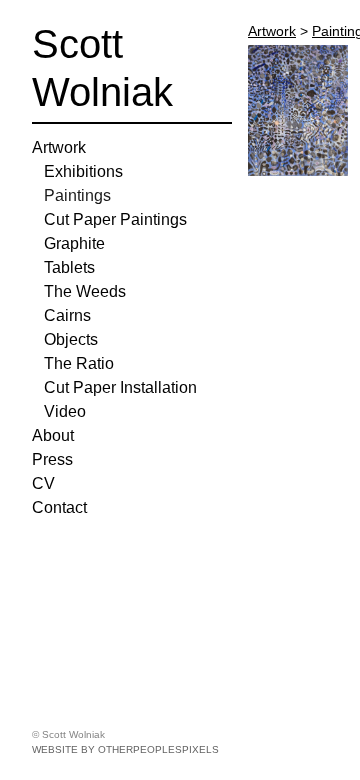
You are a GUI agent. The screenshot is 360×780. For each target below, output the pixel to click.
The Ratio (79, 363)
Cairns (67, 315)
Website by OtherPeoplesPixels (125, 749)
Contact (59, 507)
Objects (71, 339)
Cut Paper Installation (120, 387)
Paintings (77, 195)
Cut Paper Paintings (115, 219)
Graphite (74, 243)
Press (52, 459)
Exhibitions (83, 171)
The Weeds (85, 291)
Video (65, 411)
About (53, 435)
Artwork (59, 147)
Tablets (69, 267)
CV (43, 483)
